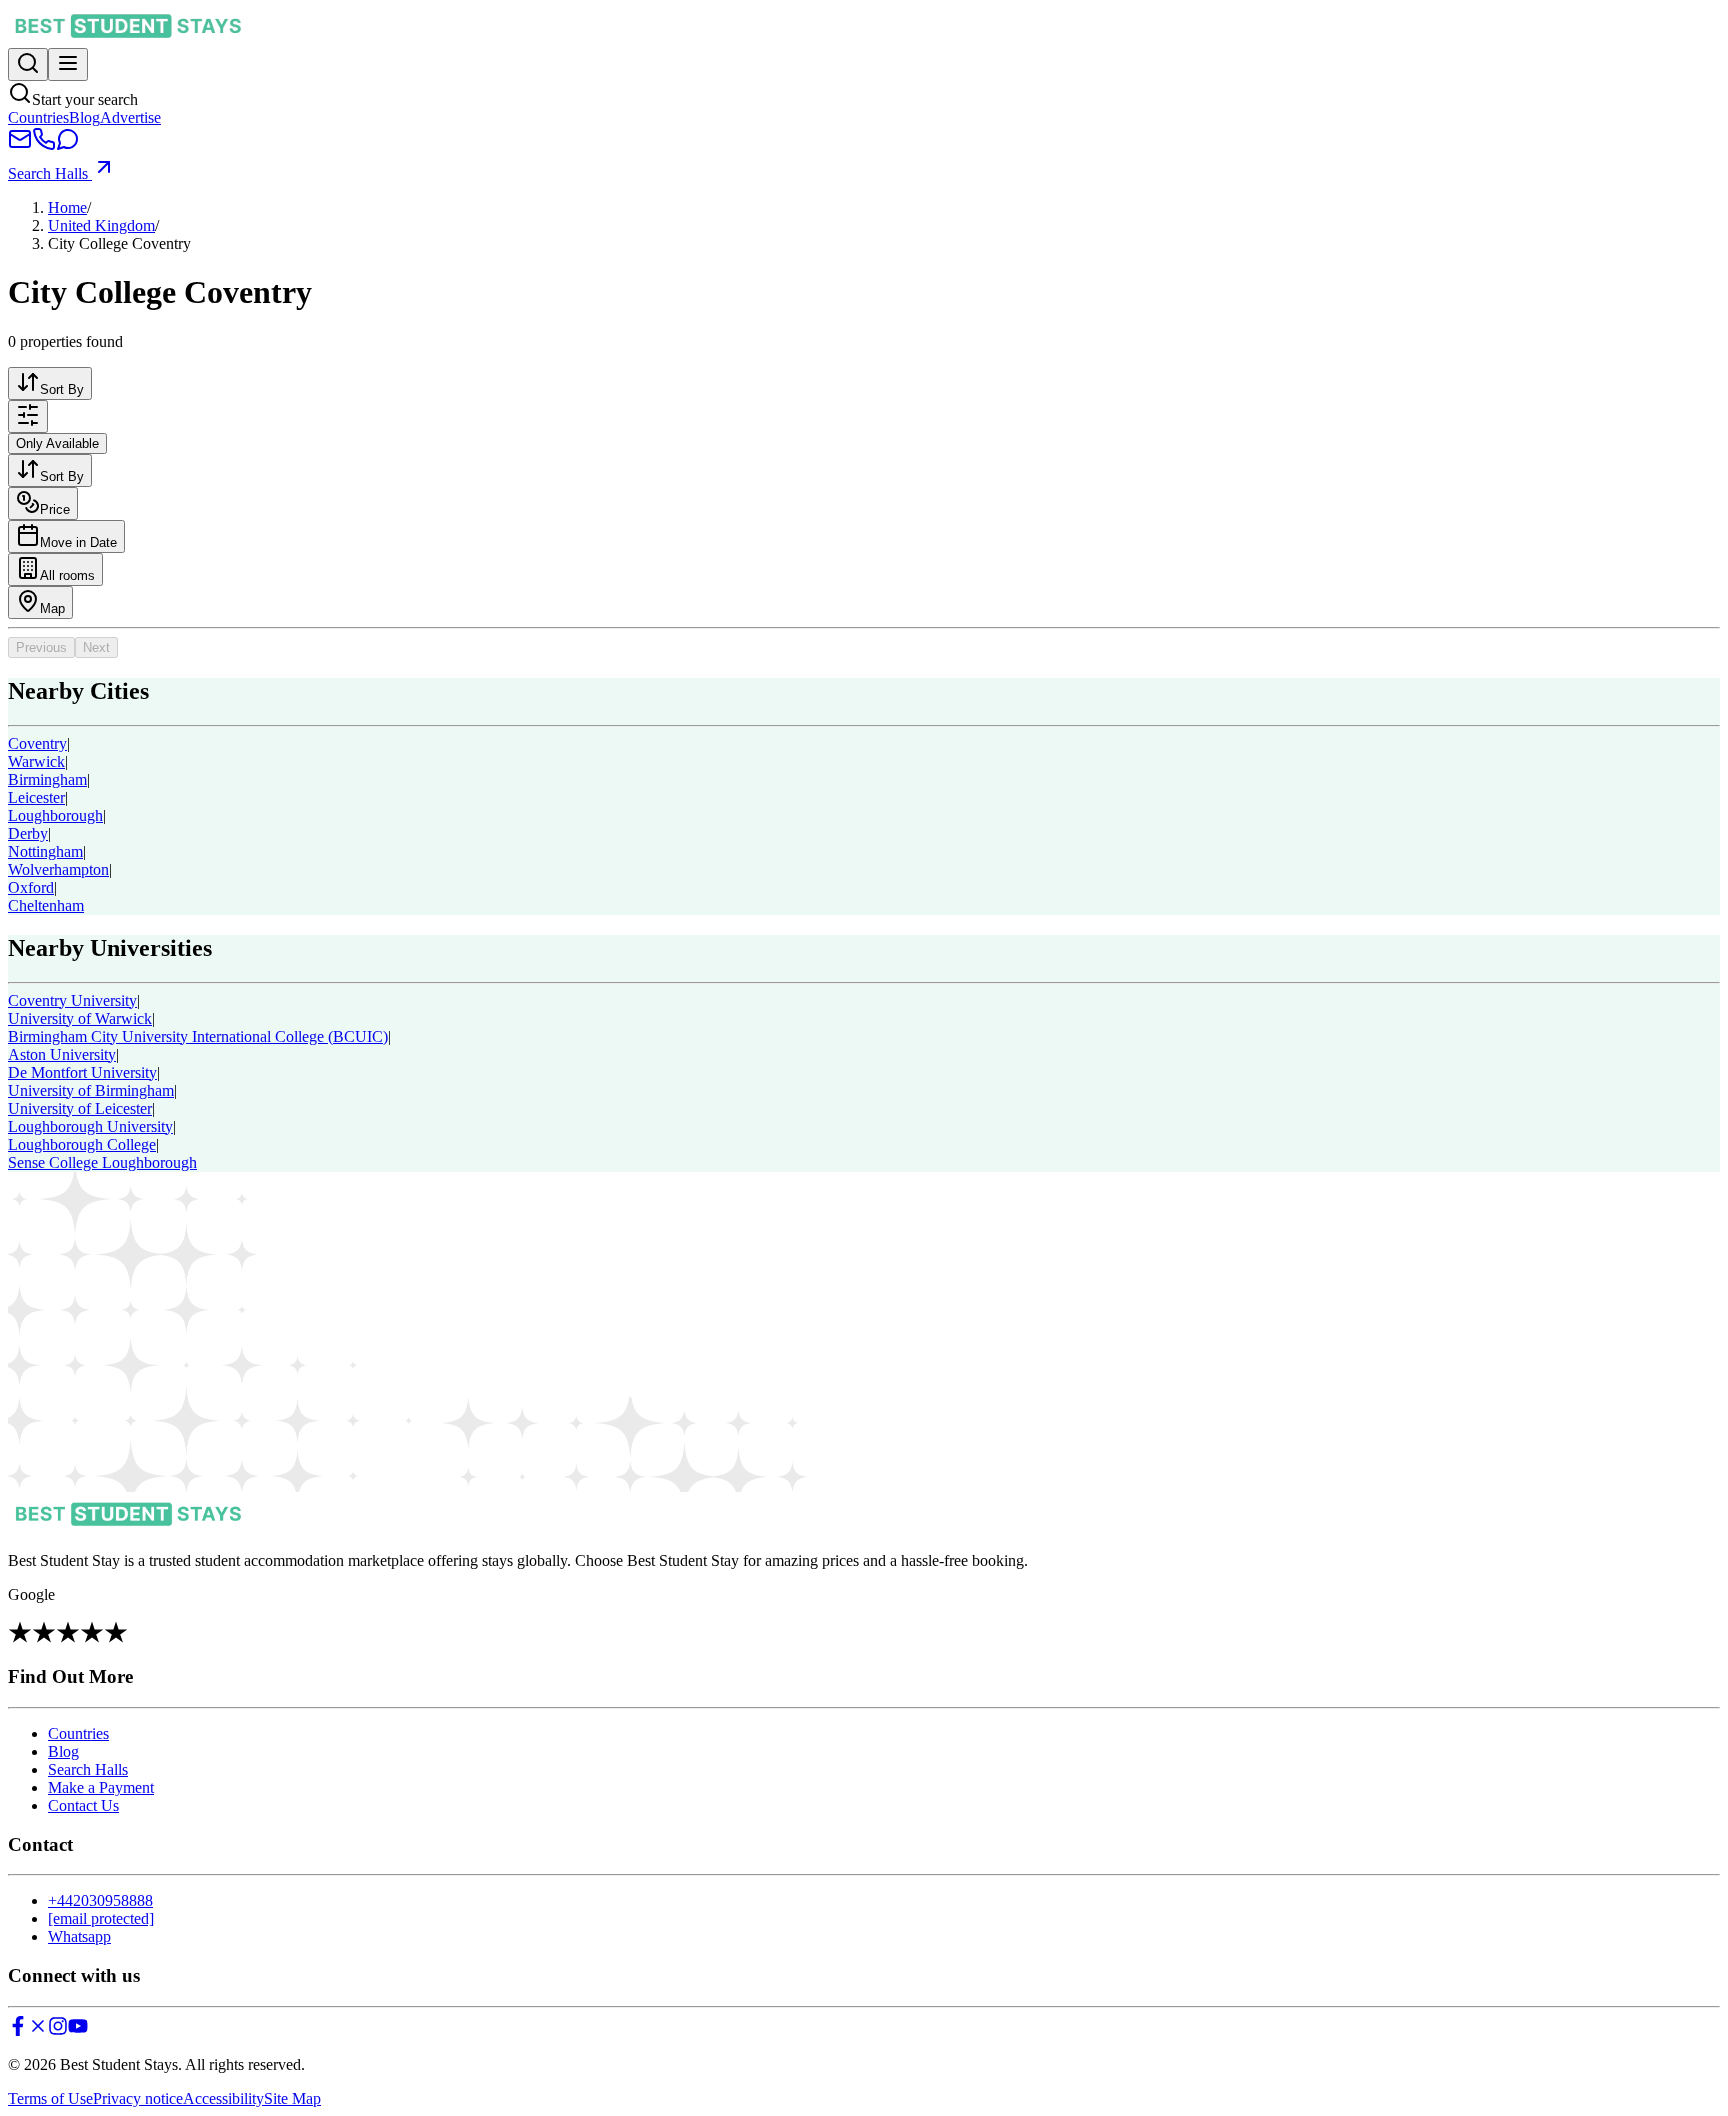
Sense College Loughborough (102, 1162)
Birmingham (47, 779)
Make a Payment (101, 1787)
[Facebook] (18, 2030)
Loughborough (55, 815)
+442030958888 (100, 1900)
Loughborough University (90, 1126)
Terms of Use (50, 2098)
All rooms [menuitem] (67, 575)
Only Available (57, 443)
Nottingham (45, 851)
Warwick (36, 761)
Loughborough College (82, 1144)
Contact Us (83, 1805)
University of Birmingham (91, 1090)
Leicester (36, 797)
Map (52, 608)
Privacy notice (138, 2098)
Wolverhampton (58, 869)
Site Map (292, 2098)
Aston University (62, 1054)
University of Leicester (80, 1108)
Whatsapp (79, 1936)
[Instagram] (58, 2030)
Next (96, 647)
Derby (28, 833)
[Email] (20, 145)
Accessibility (223, 2098)
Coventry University (72, 1000)
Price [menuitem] (55, 509)
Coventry (37, 743)
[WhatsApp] (68, 145)
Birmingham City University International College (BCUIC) (198, 1036)
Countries (38, 117)
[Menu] (68, 64)
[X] (38, 2030)
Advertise (130, 117)
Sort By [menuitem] (62, 389)
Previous (41, 647)
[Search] (28, 64)
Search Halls (50, 173)
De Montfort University (82, 1072)
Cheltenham (46, 905)
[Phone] (44, 145)
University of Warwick (80, 1018)
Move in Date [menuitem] (78, 542)
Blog (84, 117)
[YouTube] (78, 2030)
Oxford (31, 887)
